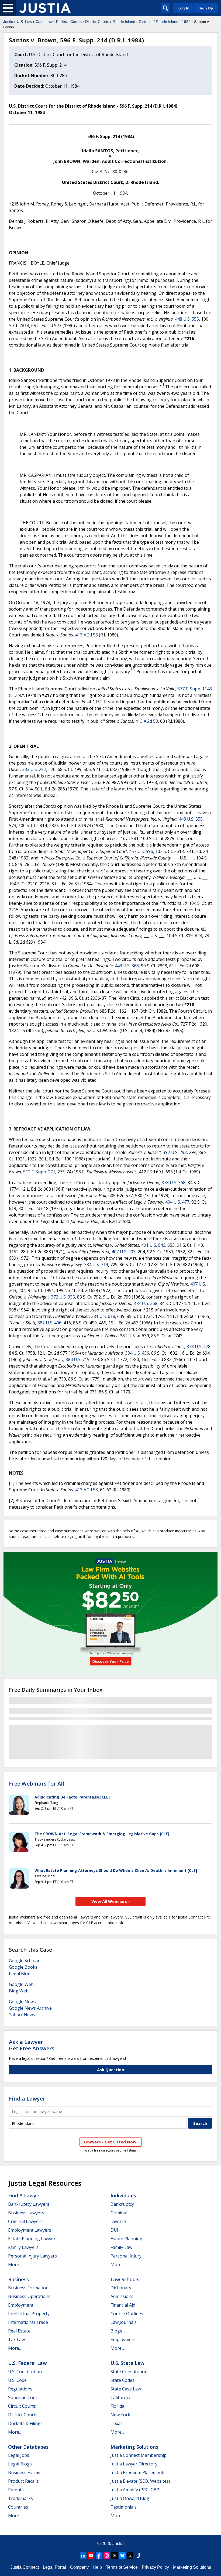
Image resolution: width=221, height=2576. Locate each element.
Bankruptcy (122, 2204)
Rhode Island (124, 22)
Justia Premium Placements (138, 2472)
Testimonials (124, 2507)
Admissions (122, 2296)
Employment (21, 2305)
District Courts (97, 22)
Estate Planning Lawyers (33, 2239)
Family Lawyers (23, 2247)
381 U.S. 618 (103, 1316)
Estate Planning (126, 2239)
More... (15, 2265)
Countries (18, 2507)
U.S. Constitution (25, 2372)
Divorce (118, 2221)
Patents (16, 2490)
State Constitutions (130, 2372)
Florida (117, 2406)
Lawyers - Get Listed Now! (111, 2142)
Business (18, 2279)
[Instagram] (107, 2556)
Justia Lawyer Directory (134, 2464)
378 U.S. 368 (173, 1183)
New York (120, 2415)
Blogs (116, 2331)
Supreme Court (24, 2397)
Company (79, 2567)
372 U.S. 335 (63, 1297)
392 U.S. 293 (175, 1152)
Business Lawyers (26, 2213)
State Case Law (126, 2389)
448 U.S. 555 (187, 319)
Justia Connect (25, 2567)
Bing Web (19, 1991)
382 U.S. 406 (49, 1323)
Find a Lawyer (27, 2099)
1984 (186, 22)
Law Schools (125, 2279)
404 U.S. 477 (177, 1202)
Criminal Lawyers (25, 2221)
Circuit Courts (22, 2406)
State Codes (122, 2380)
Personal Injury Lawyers (32, 2256)
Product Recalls (23, 2481)
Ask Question (110, 2070)
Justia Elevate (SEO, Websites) (140, 2481)
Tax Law (16, 2339)
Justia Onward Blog (130, 2498)
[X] (130, 2556)
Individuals (123, 2195)
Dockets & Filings (25, 2423)
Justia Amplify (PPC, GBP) (136, 2490)
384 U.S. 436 (137, 1353)
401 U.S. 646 (153, 1245)
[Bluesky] (122, 2556)
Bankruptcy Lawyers (29, 2204)
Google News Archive (30, 2008)
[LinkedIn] (83, 2556)
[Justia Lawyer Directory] (138, 2556)
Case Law (44, 22)
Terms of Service (122, 2567)
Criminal (119, 2213)
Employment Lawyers (30, 2230)
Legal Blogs (21, 1974)
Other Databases (28, 2447)
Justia (8, 22)
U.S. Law (24, 22)
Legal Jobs (19, 2455)
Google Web (21, 1984)
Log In (184, 8)
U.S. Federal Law (27, 2363)
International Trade (28, 2322)
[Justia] (45, 8)
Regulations (20, 2389)
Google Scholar (24, 1961)
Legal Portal (54, 2567)
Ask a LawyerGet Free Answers (32, 2045)
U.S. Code (17, 2380)
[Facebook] (99, 2556)
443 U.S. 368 (127, 966)
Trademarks (20, 2498)
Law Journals (124, 2322)
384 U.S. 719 (96, 1265)
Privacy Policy (155, 2567)
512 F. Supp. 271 (39, 1172)
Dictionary (121, 2288)
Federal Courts (69, 22)
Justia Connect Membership (139, 2455)
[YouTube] (91, 2556)
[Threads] (115, 2556)
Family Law (121, 2247)
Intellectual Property (29, 2314)
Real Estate (19, 2331)
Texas (117, 2423)
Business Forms (24, 2472)
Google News (22, 2002)
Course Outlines (127, 2314)
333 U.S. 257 (34, 769)
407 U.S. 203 (124, 1252)
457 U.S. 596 (141, 851)
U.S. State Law (127, 2363)
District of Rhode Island (159, 22)
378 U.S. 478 (198, 1347)
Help (97, 2567)
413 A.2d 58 (87, 635)
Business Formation (28, 2288)
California (120, 2397)
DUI (114, 2230)
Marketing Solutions (134, 2447)
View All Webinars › (111, 1901)
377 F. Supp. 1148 (195, 689)
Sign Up (206, 8)
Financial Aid (123, 2305)
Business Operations (29, 2296)
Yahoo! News (22, 2015)
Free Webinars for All (37, 1784)
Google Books (23, 1967)
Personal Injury (126, 2256)
